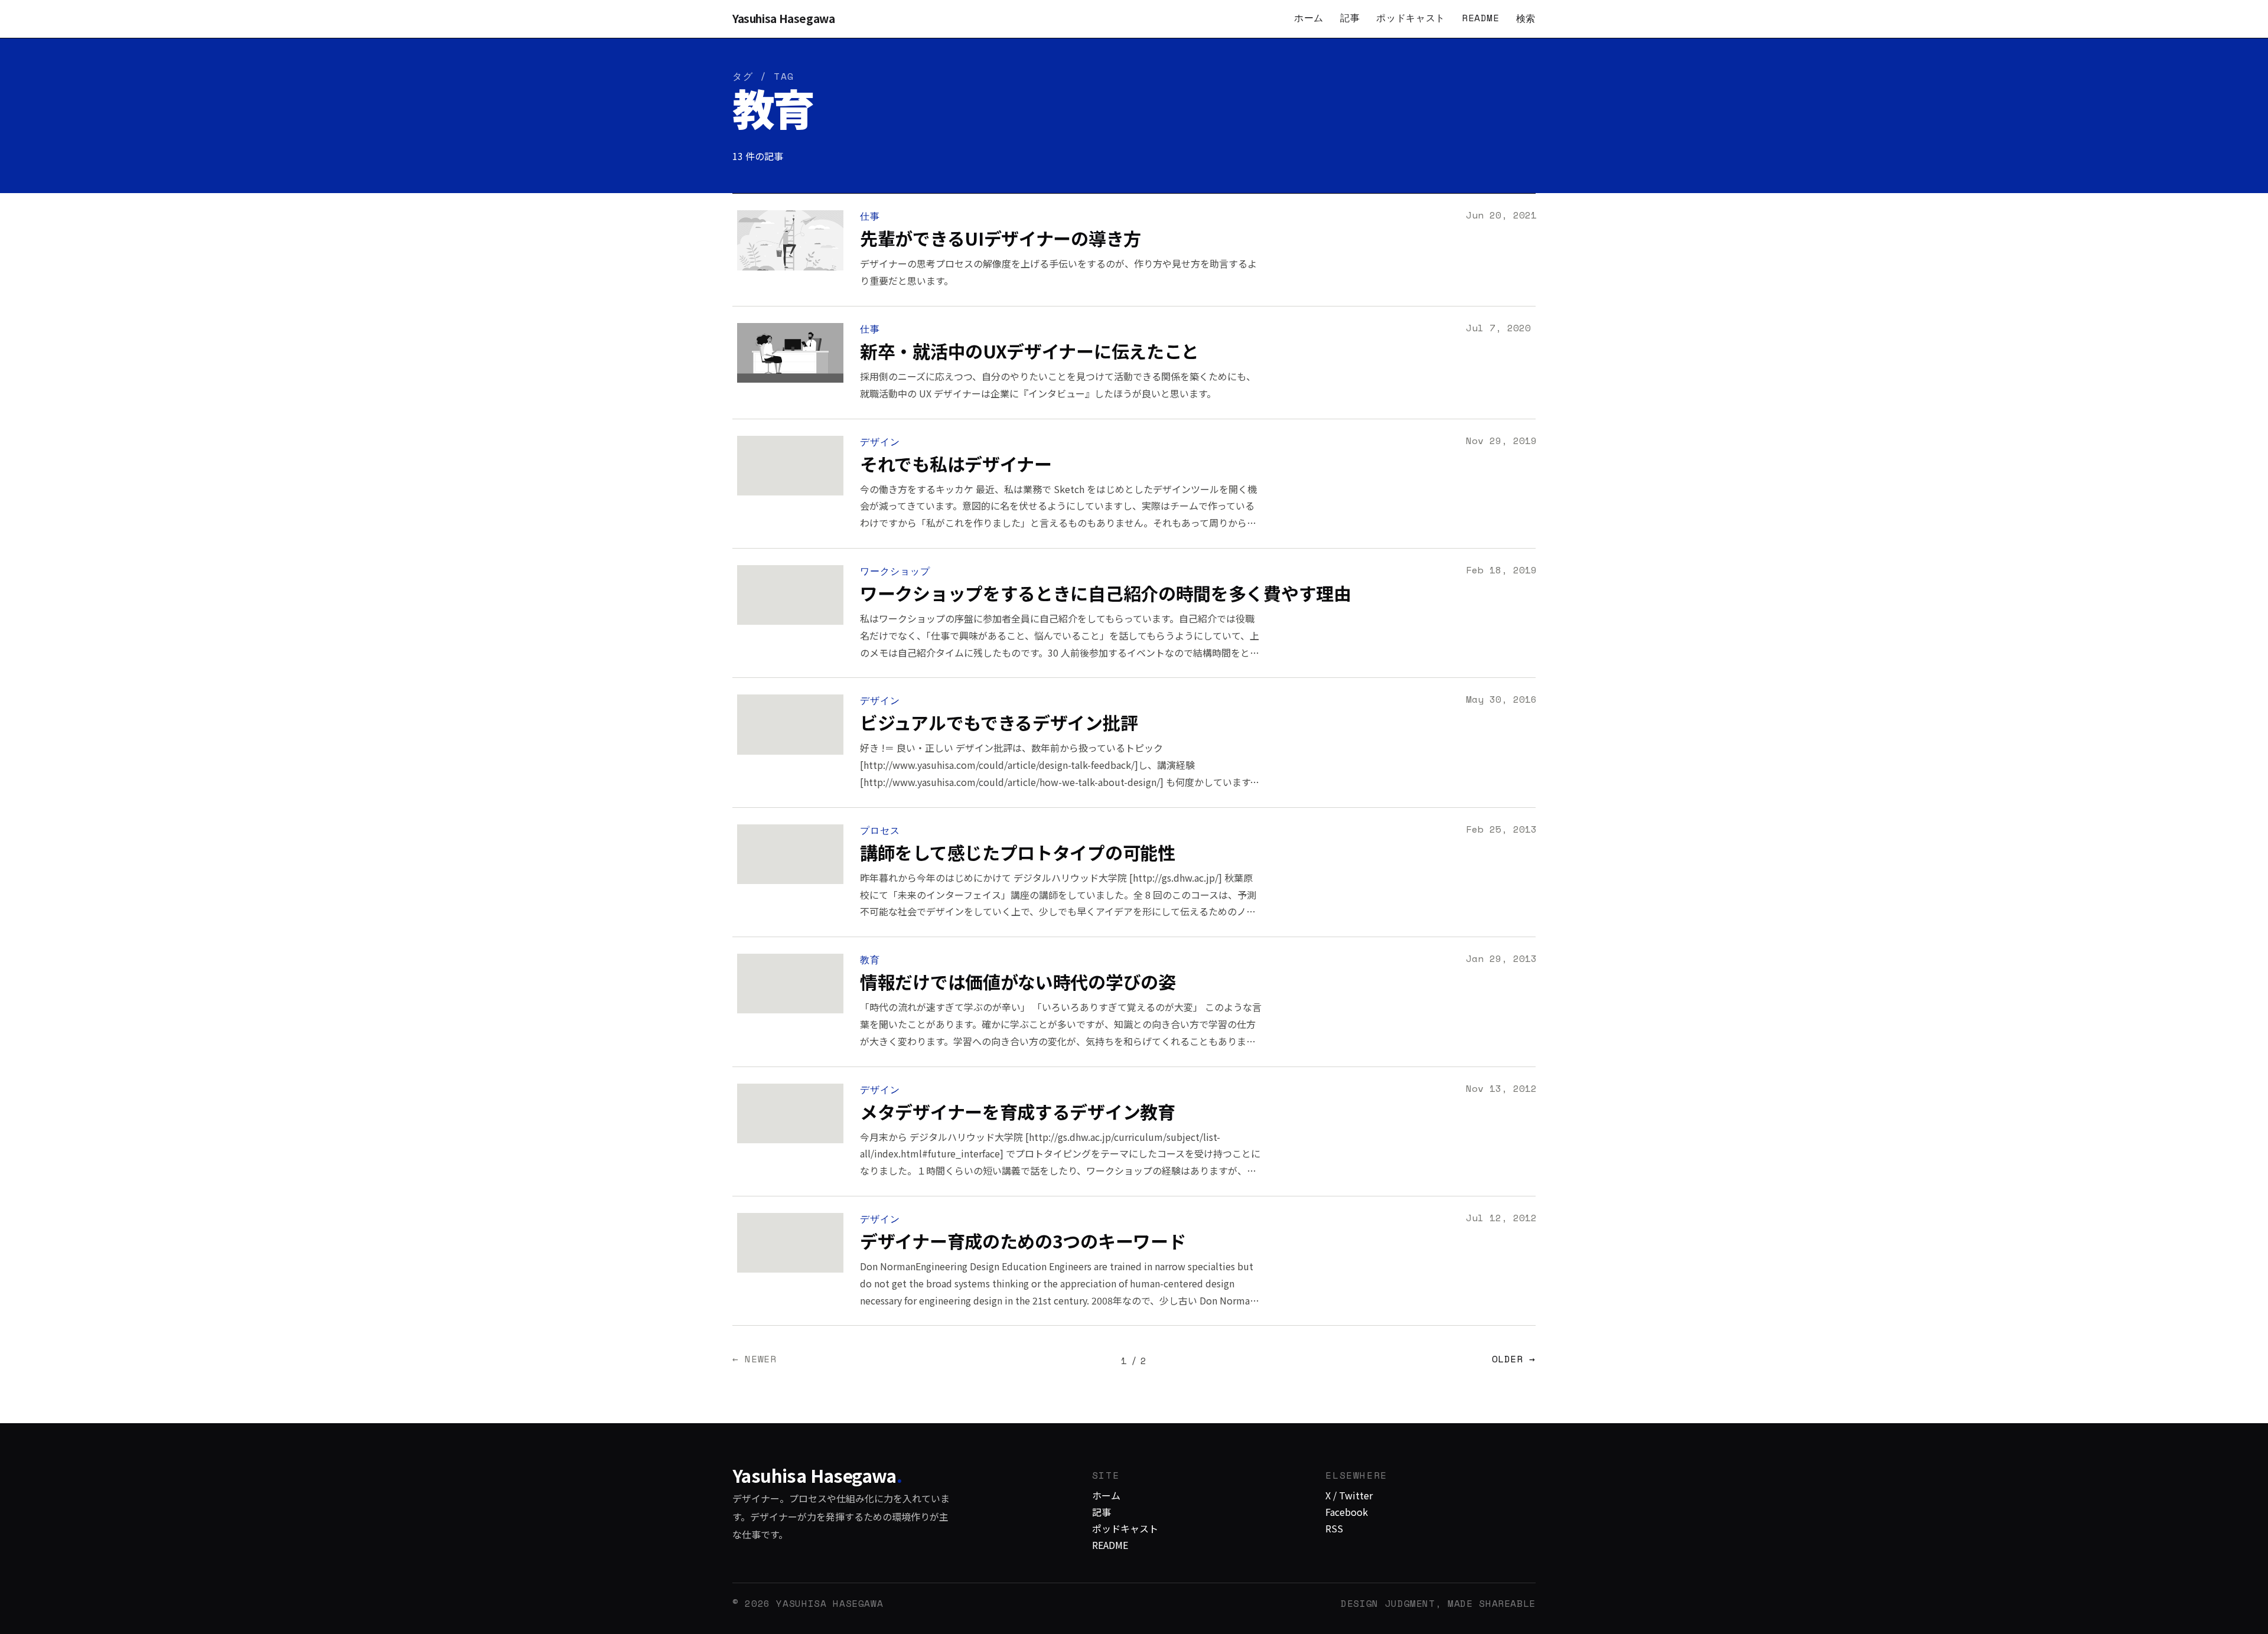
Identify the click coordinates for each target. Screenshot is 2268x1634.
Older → (1514, 1360)
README (1481, 18)
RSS (1334, 1528)
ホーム (1309, 18)
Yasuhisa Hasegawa (784, 19)
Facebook (1347, 1512)
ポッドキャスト (1410, 18)
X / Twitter (1349, 1495)
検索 (1526, 18)
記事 (1350, 18)
